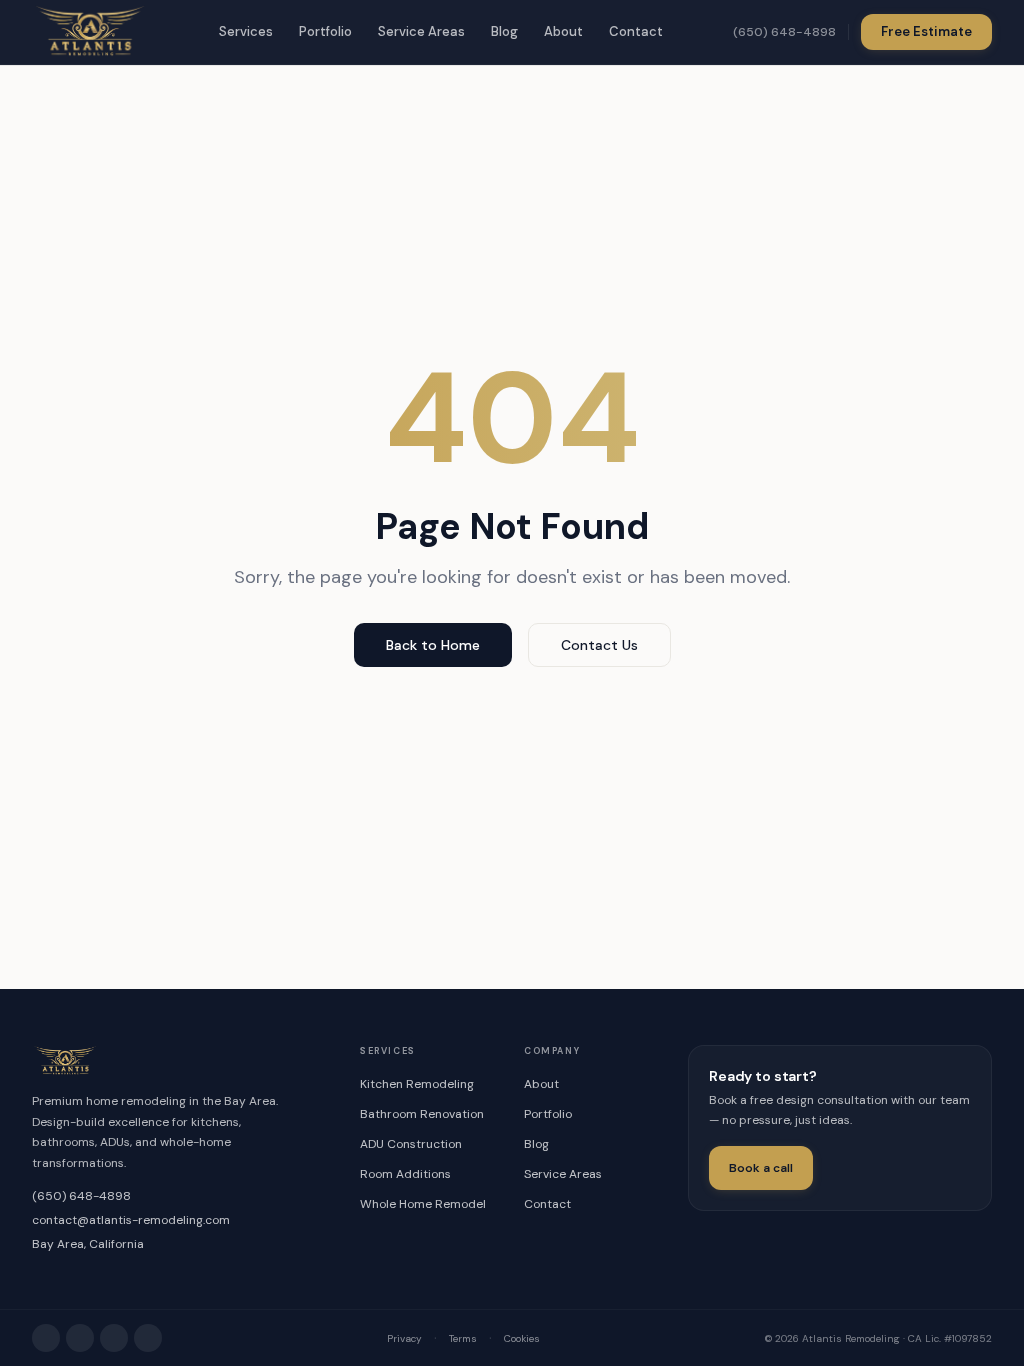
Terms (463, 1338)
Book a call (761, 1168)
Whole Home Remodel (423, 1204)
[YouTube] (148, 1338)
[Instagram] (46, 1338)
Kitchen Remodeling (417, 1084)
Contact (636, 31)
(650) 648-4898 (784, 32)
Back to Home (433, 645)
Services (246, 31)
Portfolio (325, 31)
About (563, 31)
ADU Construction (411, 1144)
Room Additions (405, 1174)
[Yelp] (114, 1338)
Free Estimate (926, 31)
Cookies (522, 1338)
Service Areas (421, 31)
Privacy (404, 1338)
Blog (504, 31)
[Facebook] (80, 1338)
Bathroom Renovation (422, 1114)
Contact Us (599, 645)
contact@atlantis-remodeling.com (131, 1220)
